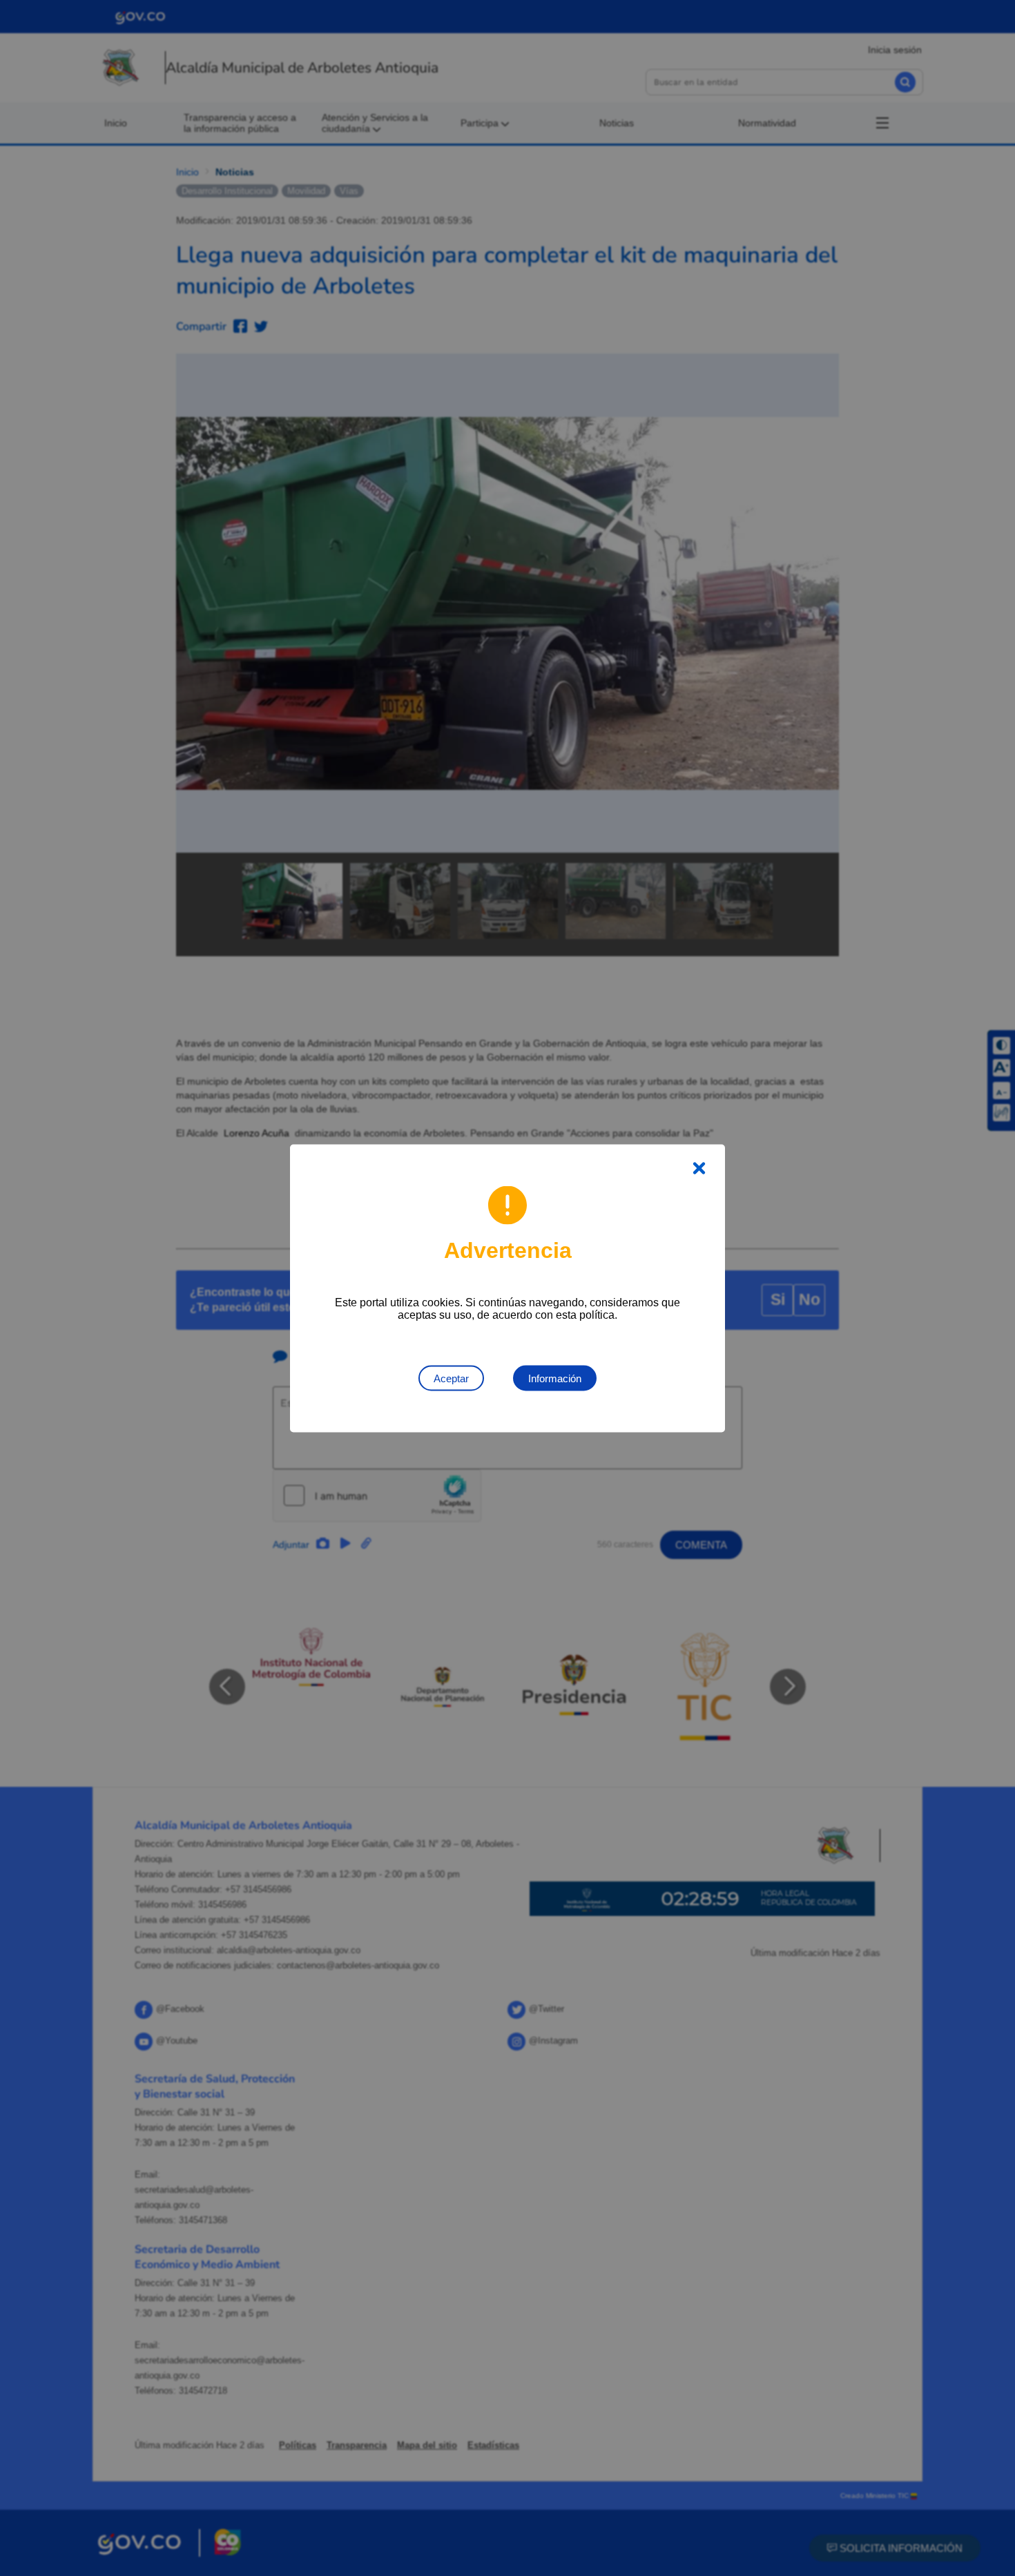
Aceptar (451, 1378)
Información (555, 1378)
